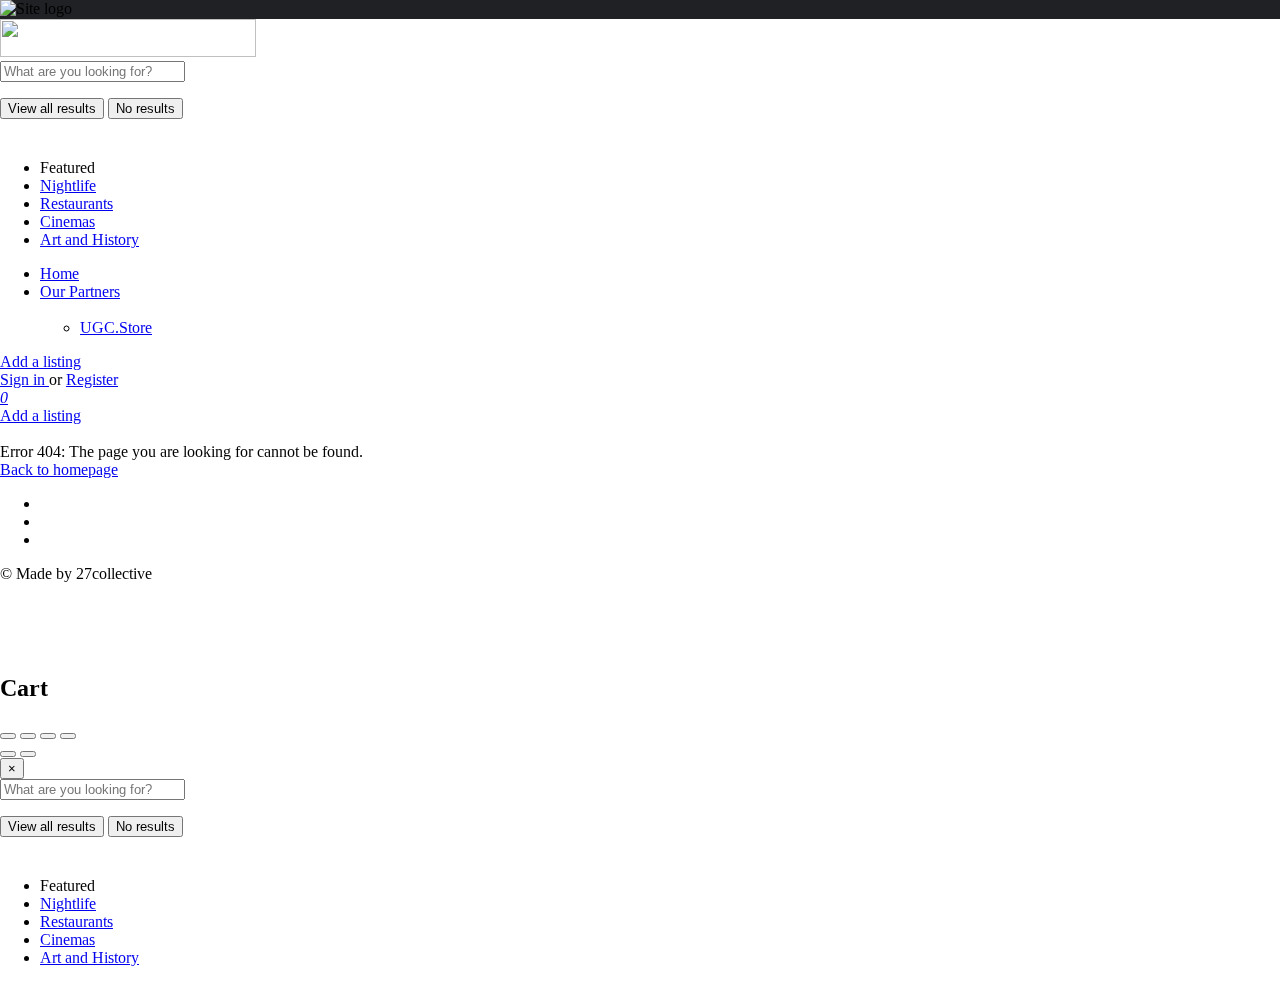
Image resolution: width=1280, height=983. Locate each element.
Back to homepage (59, 469)
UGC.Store (116, 327)
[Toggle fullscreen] (48, 736)
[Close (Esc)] (8, 736)
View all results (52, 108)
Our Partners (80, 291)
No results (145, 108)
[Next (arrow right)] (28, 754)
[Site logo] (128, 51)
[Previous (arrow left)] (8, 754)
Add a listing (40, 361)
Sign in (24, 379)
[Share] (28, 736)
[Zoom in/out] (68, 736)
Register (92, 379)
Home (59, 273)
